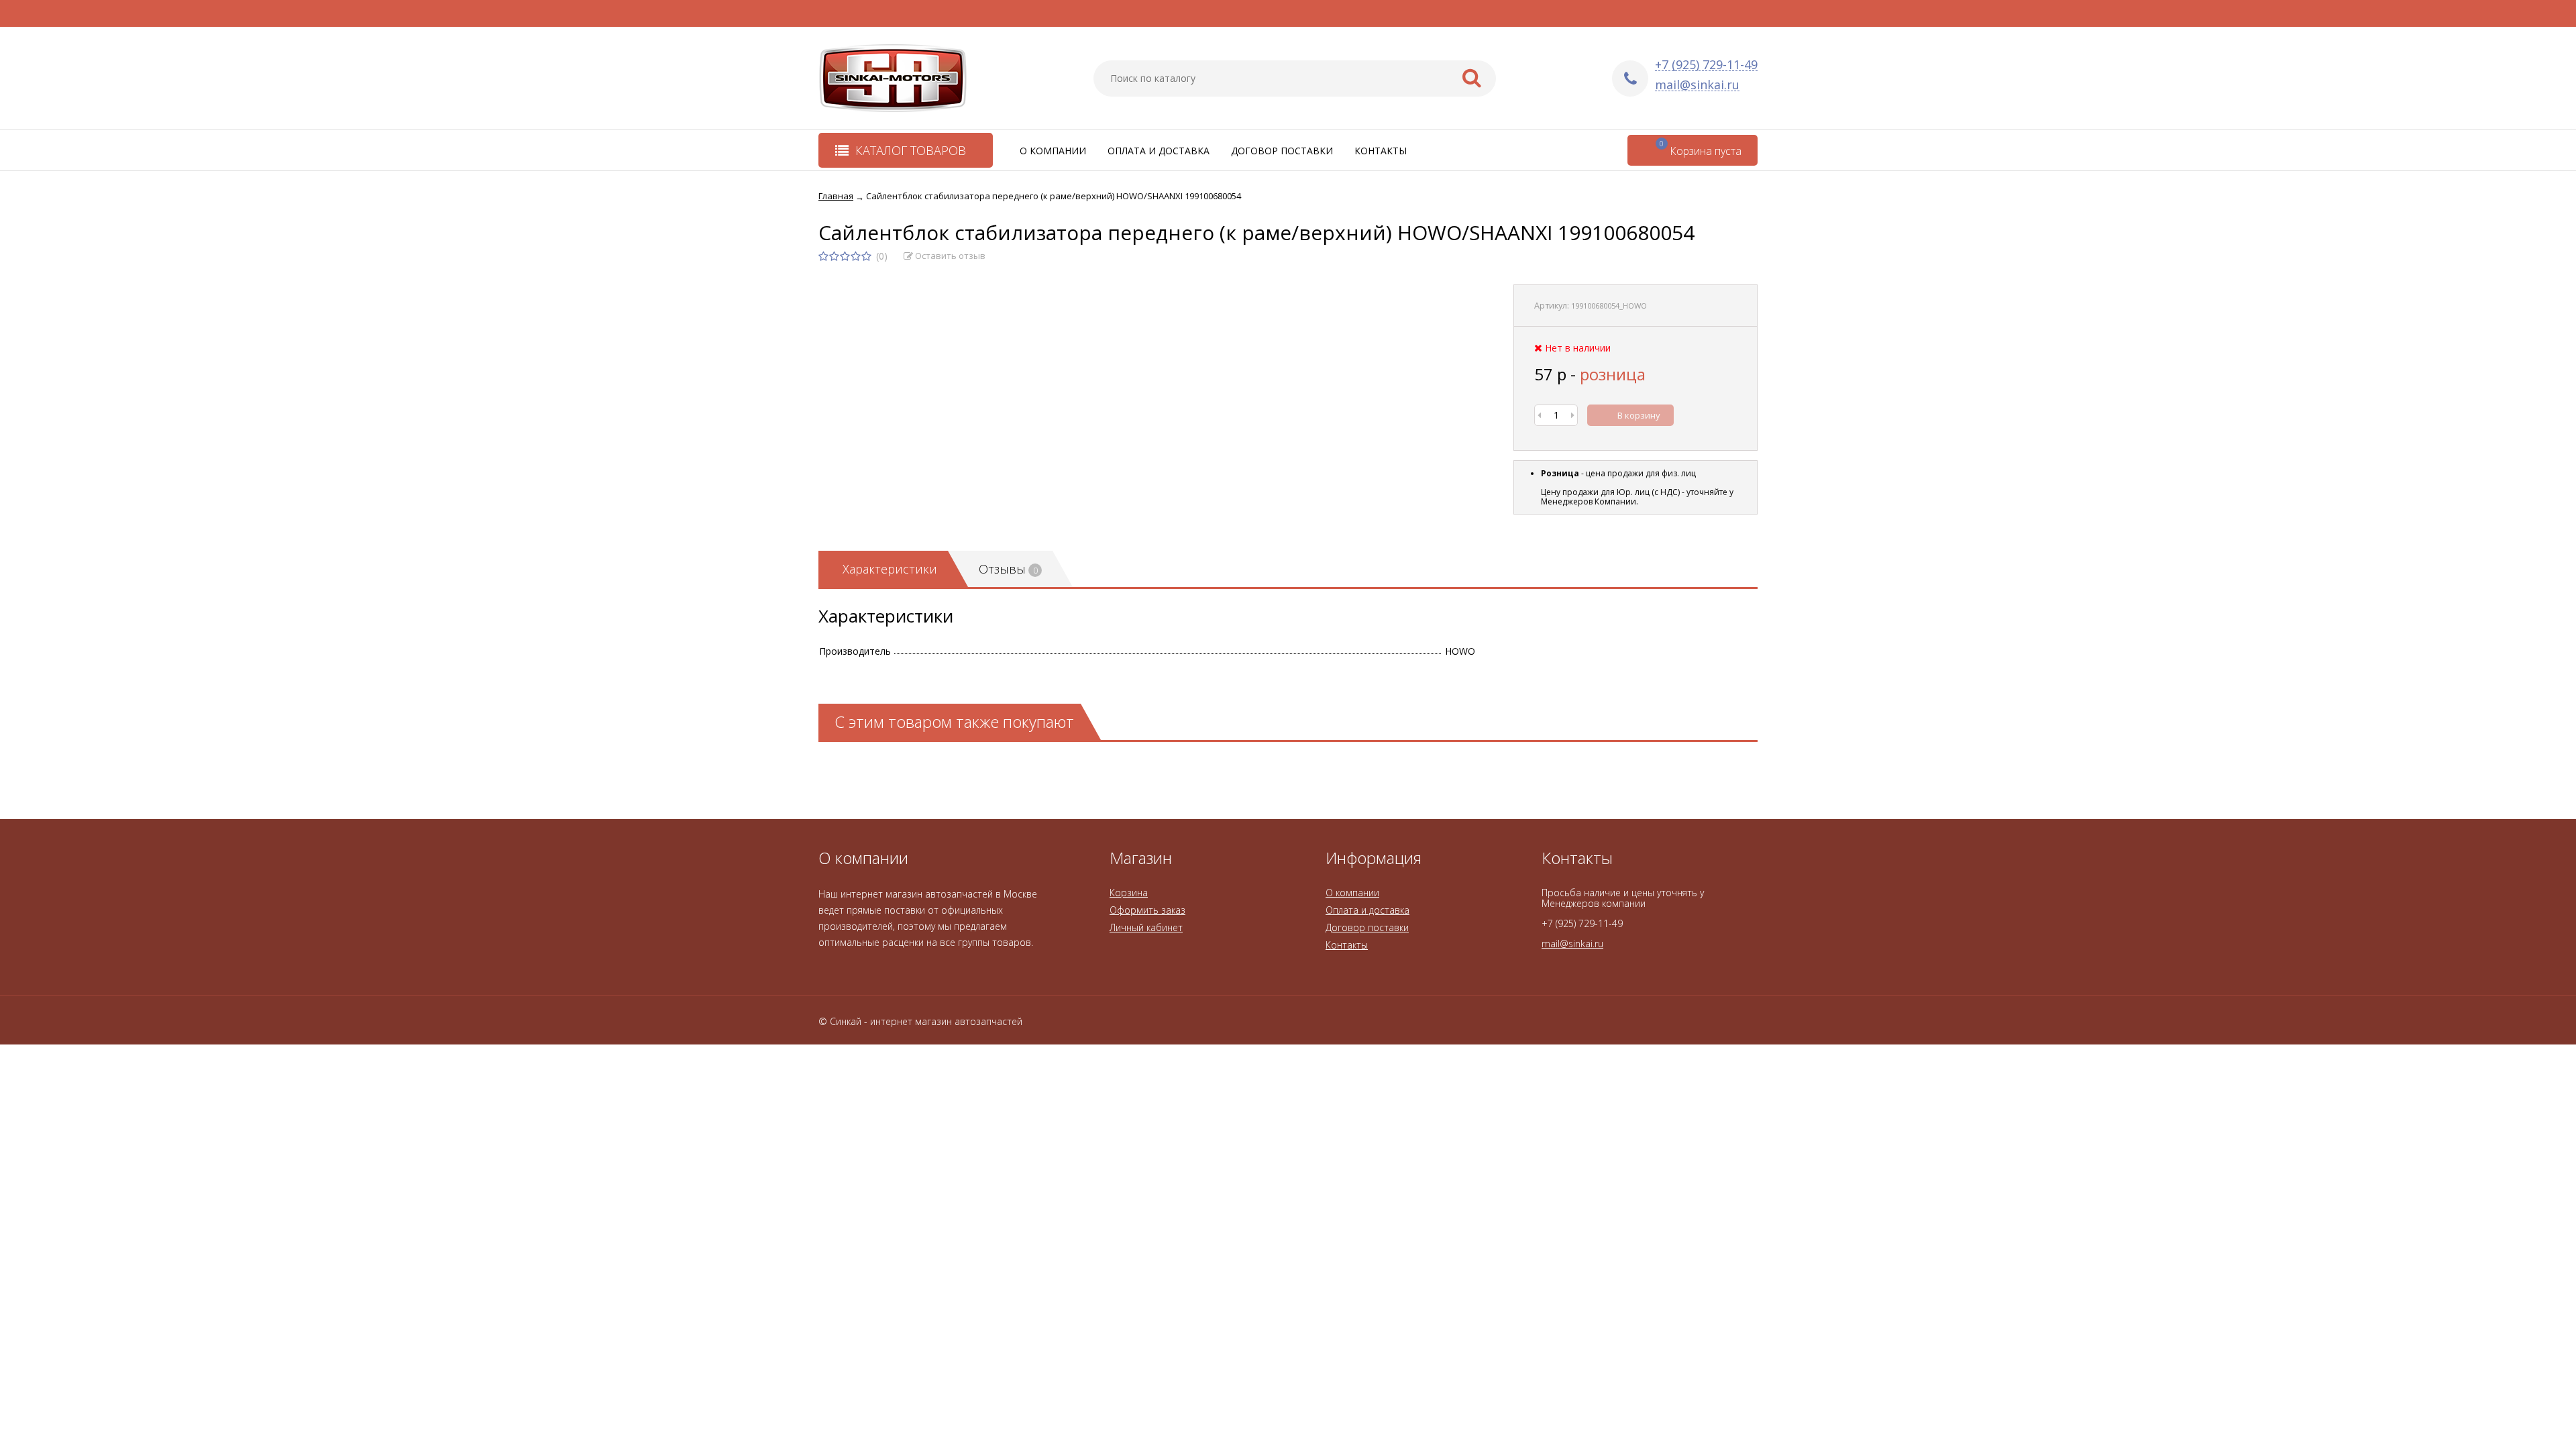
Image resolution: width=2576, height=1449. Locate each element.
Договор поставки (1282, 151)
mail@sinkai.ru (1697, 85)
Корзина (1129, 893)
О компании (1053, 151)
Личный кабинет (1146, 927)
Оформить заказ (1147, 910)
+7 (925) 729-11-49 (1706, 65)
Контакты (1381, 151)
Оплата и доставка (1159, 151)
